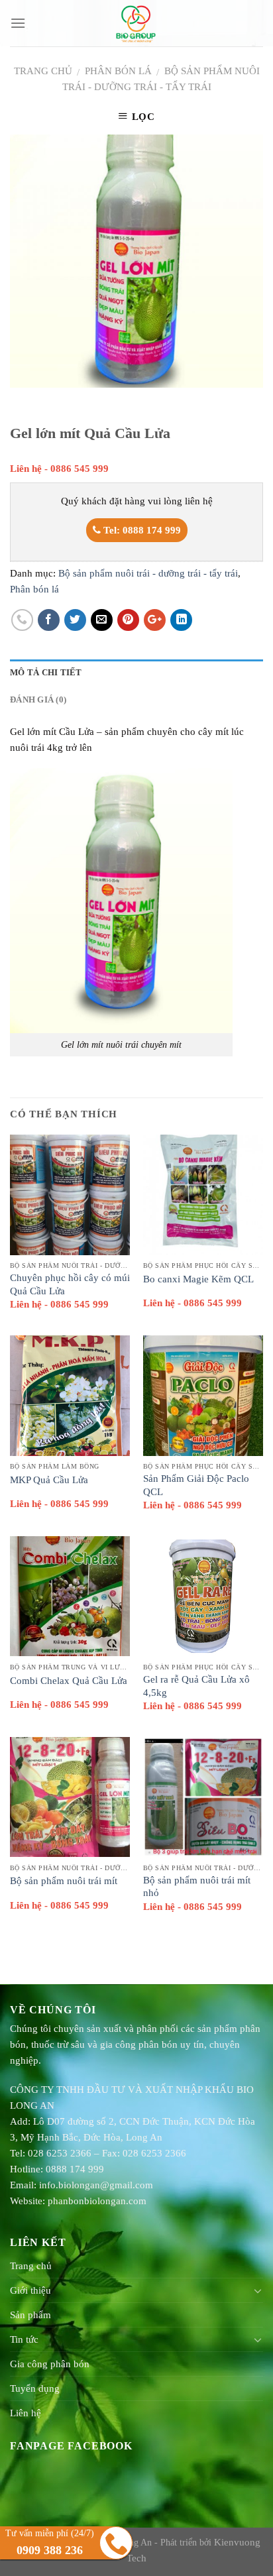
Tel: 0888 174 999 (141, 530)
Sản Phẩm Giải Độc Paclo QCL (196, 1485)
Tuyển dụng (35, 2388)
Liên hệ (26, 2413)
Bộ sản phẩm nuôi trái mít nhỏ (197, 1887)
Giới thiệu (30, 2290)
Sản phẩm (30, 2315)
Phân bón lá (118, 71)
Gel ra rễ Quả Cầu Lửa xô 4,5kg (196, 1686)
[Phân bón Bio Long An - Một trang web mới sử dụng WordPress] (137, 23)
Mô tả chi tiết (46, 673)
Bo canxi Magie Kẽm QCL (198, 1279)
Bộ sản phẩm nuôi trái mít (64, 1881)
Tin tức (24, 2339)
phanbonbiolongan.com (97, 2201)
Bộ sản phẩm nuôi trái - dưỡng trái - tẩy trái (148, 573)
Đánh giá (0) (38, 700)
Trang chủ (43, 71)
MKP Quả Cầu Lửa (49, 1480)
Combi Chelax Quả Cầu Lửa (69, 1681)
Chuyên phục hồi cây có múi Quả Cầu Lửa (70, 1284)
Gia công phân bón (50, 2364)
